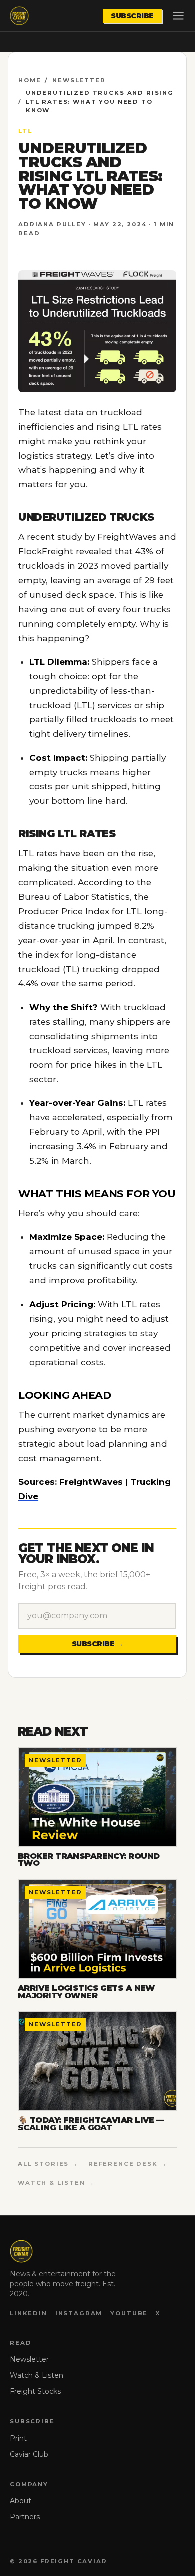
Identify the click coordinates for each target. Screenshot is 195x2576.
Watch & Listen (37, 2375)
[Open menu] (178, 16)
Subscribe (132, 16)
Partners (25, 2517)
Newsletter (79, 80)
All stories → (48, 2164)
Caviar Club (29, 2454)
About (21, 2501)
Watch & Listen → (56, 2183)
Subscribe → (98, 1644)
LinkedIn (29, 2313)
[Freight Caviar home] (19, 16)
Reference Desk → (128, 2164)
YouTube (129, 2313)
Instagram (79, 2313)
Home (30, 80)
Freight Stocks (35, 2391)
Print (18, 2438)
